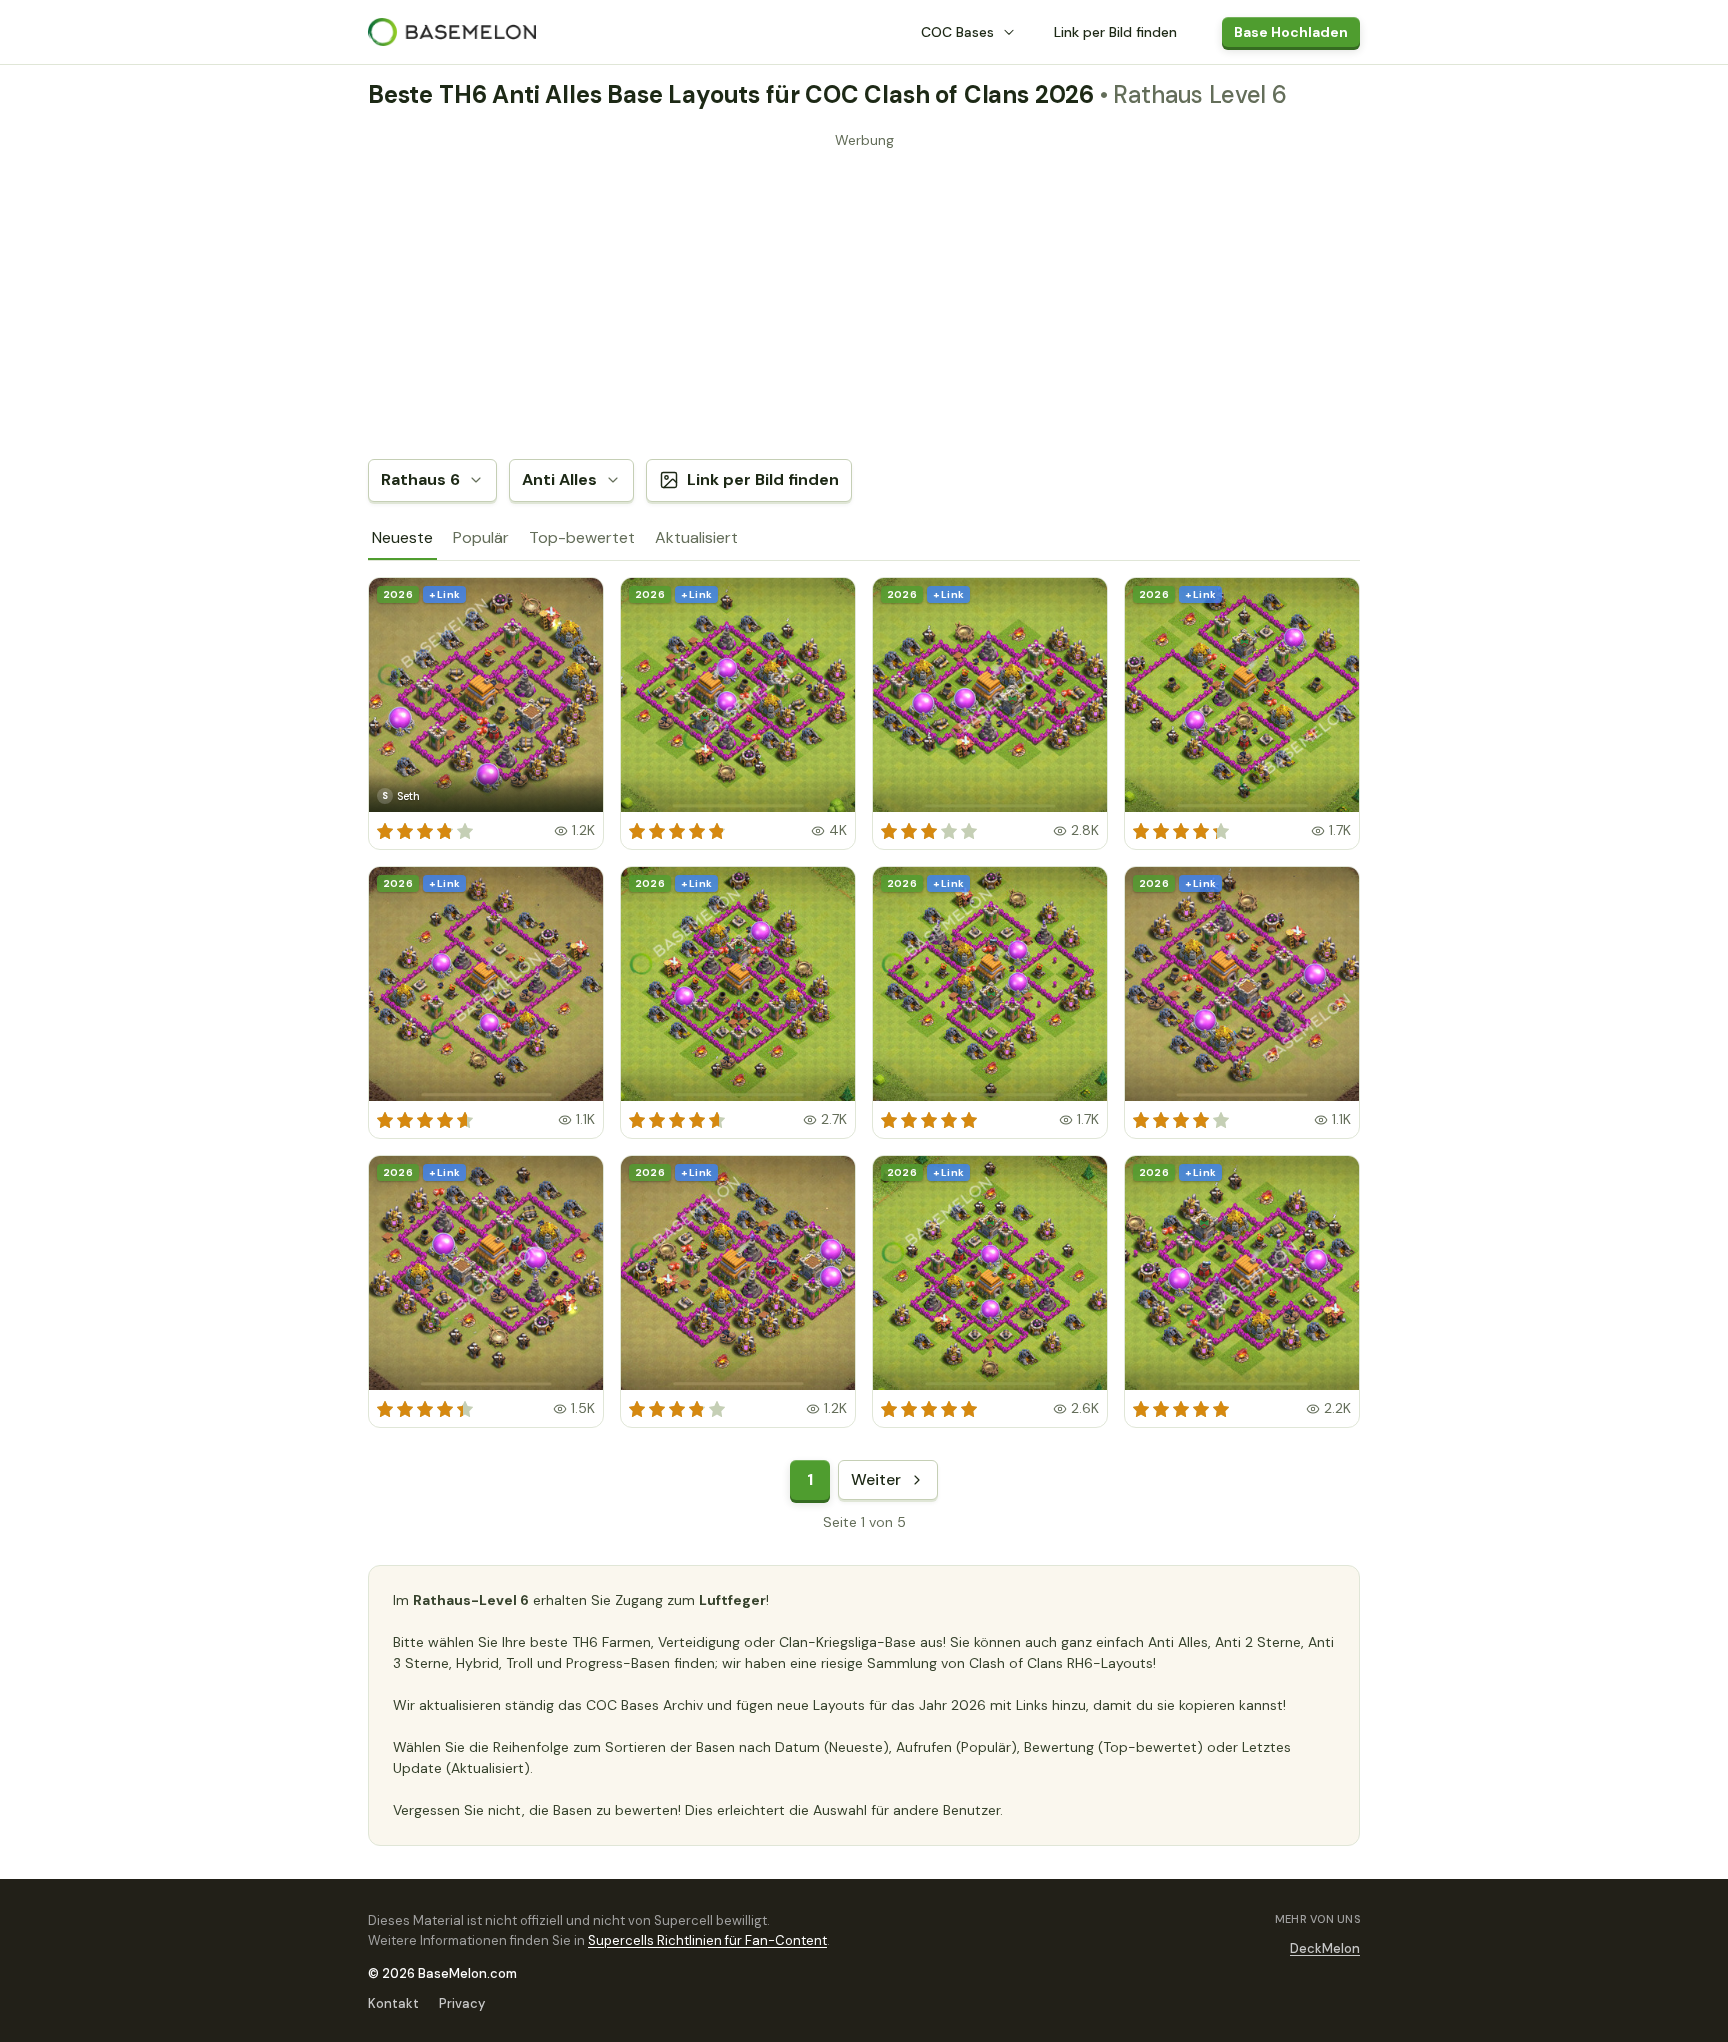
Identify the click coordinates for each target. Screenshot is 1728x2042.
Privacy (462, 2003)
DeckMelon (1325, 1948)
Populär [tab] (481, 537)
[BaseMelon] (452, 32)
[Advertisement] (864, 295)
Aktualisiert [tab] (696, 537)
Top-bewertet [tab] (582, 537)
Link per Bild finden (1115, 32)
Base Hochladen (1291, 32)
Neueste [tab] (402, 537)
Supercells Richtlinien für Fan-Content (707, 1940)
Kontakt (393, 2003)
